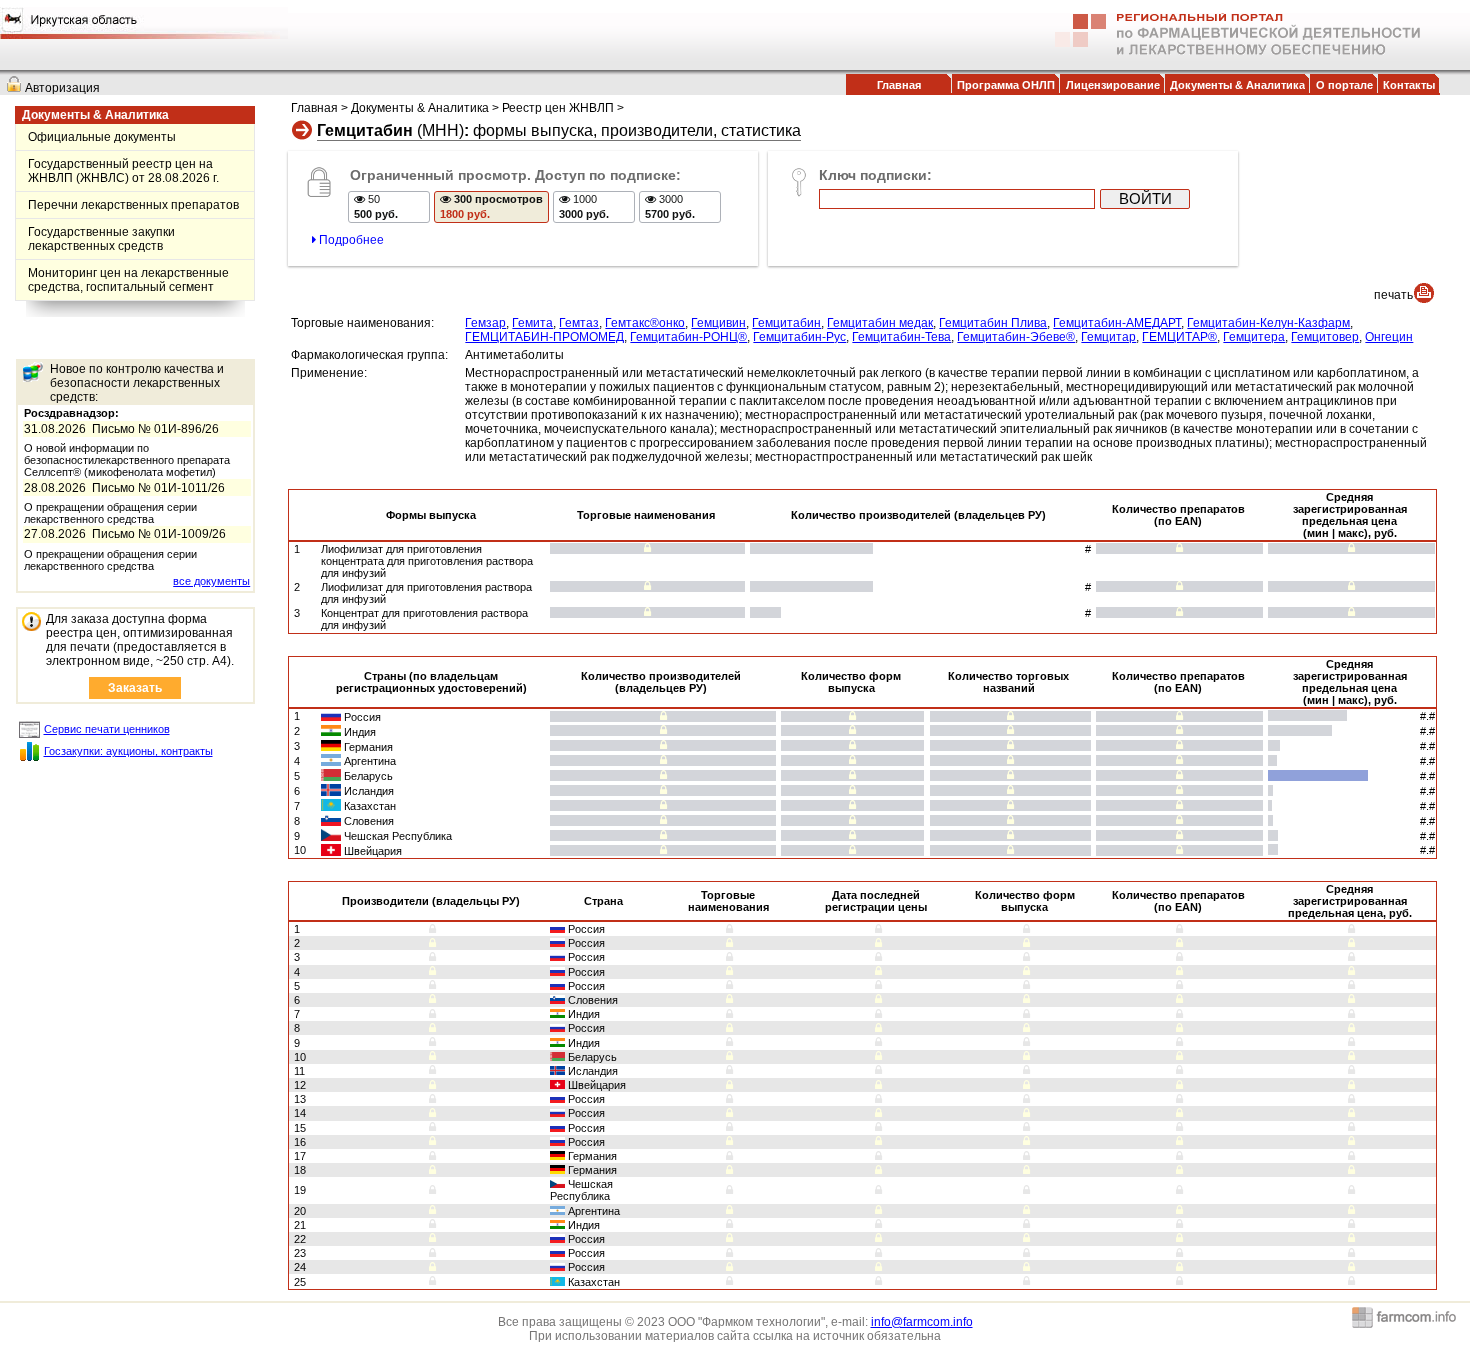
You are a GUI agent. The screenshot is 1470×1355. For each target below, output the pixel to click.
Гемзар (485, 323)
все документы (211, 581)
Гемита (532, 323)
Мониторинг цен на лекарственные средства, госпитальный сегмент (128, 280)
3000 (670, 206)
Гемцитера (1254, 337)
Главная (899, 85)
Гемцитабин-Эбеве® (1016, 337)
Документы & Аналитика (1237, 85)
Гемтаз (579, 323)
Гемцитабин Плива (993, 323)
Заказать (135, 688)
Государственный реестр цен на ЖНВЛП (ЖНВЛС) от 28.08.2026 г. (123, 171)
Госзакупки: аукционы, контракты (128, 751)
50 (376, 206)
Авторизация (62, 88)
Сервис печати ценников (107, 729)
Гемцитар (1108, 337)
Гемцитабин (786, 323)
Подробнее (350, 240)
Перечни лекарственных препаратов (133, 205)
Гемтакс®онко (645, 323)
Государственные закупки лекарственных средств (101, 239)
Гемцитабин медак (880, 323)
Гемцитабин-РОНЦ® (688, 337)
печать (1393, 295)
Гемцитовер (1325, 337)
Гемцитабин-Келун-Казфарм (1268, 323)
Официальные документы (102, 137)
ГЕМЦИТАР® (1179, 337)
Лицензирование (1113, 85)
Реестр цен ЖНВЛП (558, 108)
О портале (1344, 85)
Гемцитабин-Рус (799, 337)
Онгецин (1389, 337)
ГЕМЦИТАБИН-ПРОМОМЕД (544, 337)
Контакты (1409, 85)
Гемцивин (718, 323)
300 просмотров (491, 206)
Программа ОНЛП (1006, 85)
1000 (584, 206)
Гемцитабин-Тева (901, 337)
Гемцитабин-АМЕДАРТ (1117, 323)
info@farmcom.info (922, 1322)
